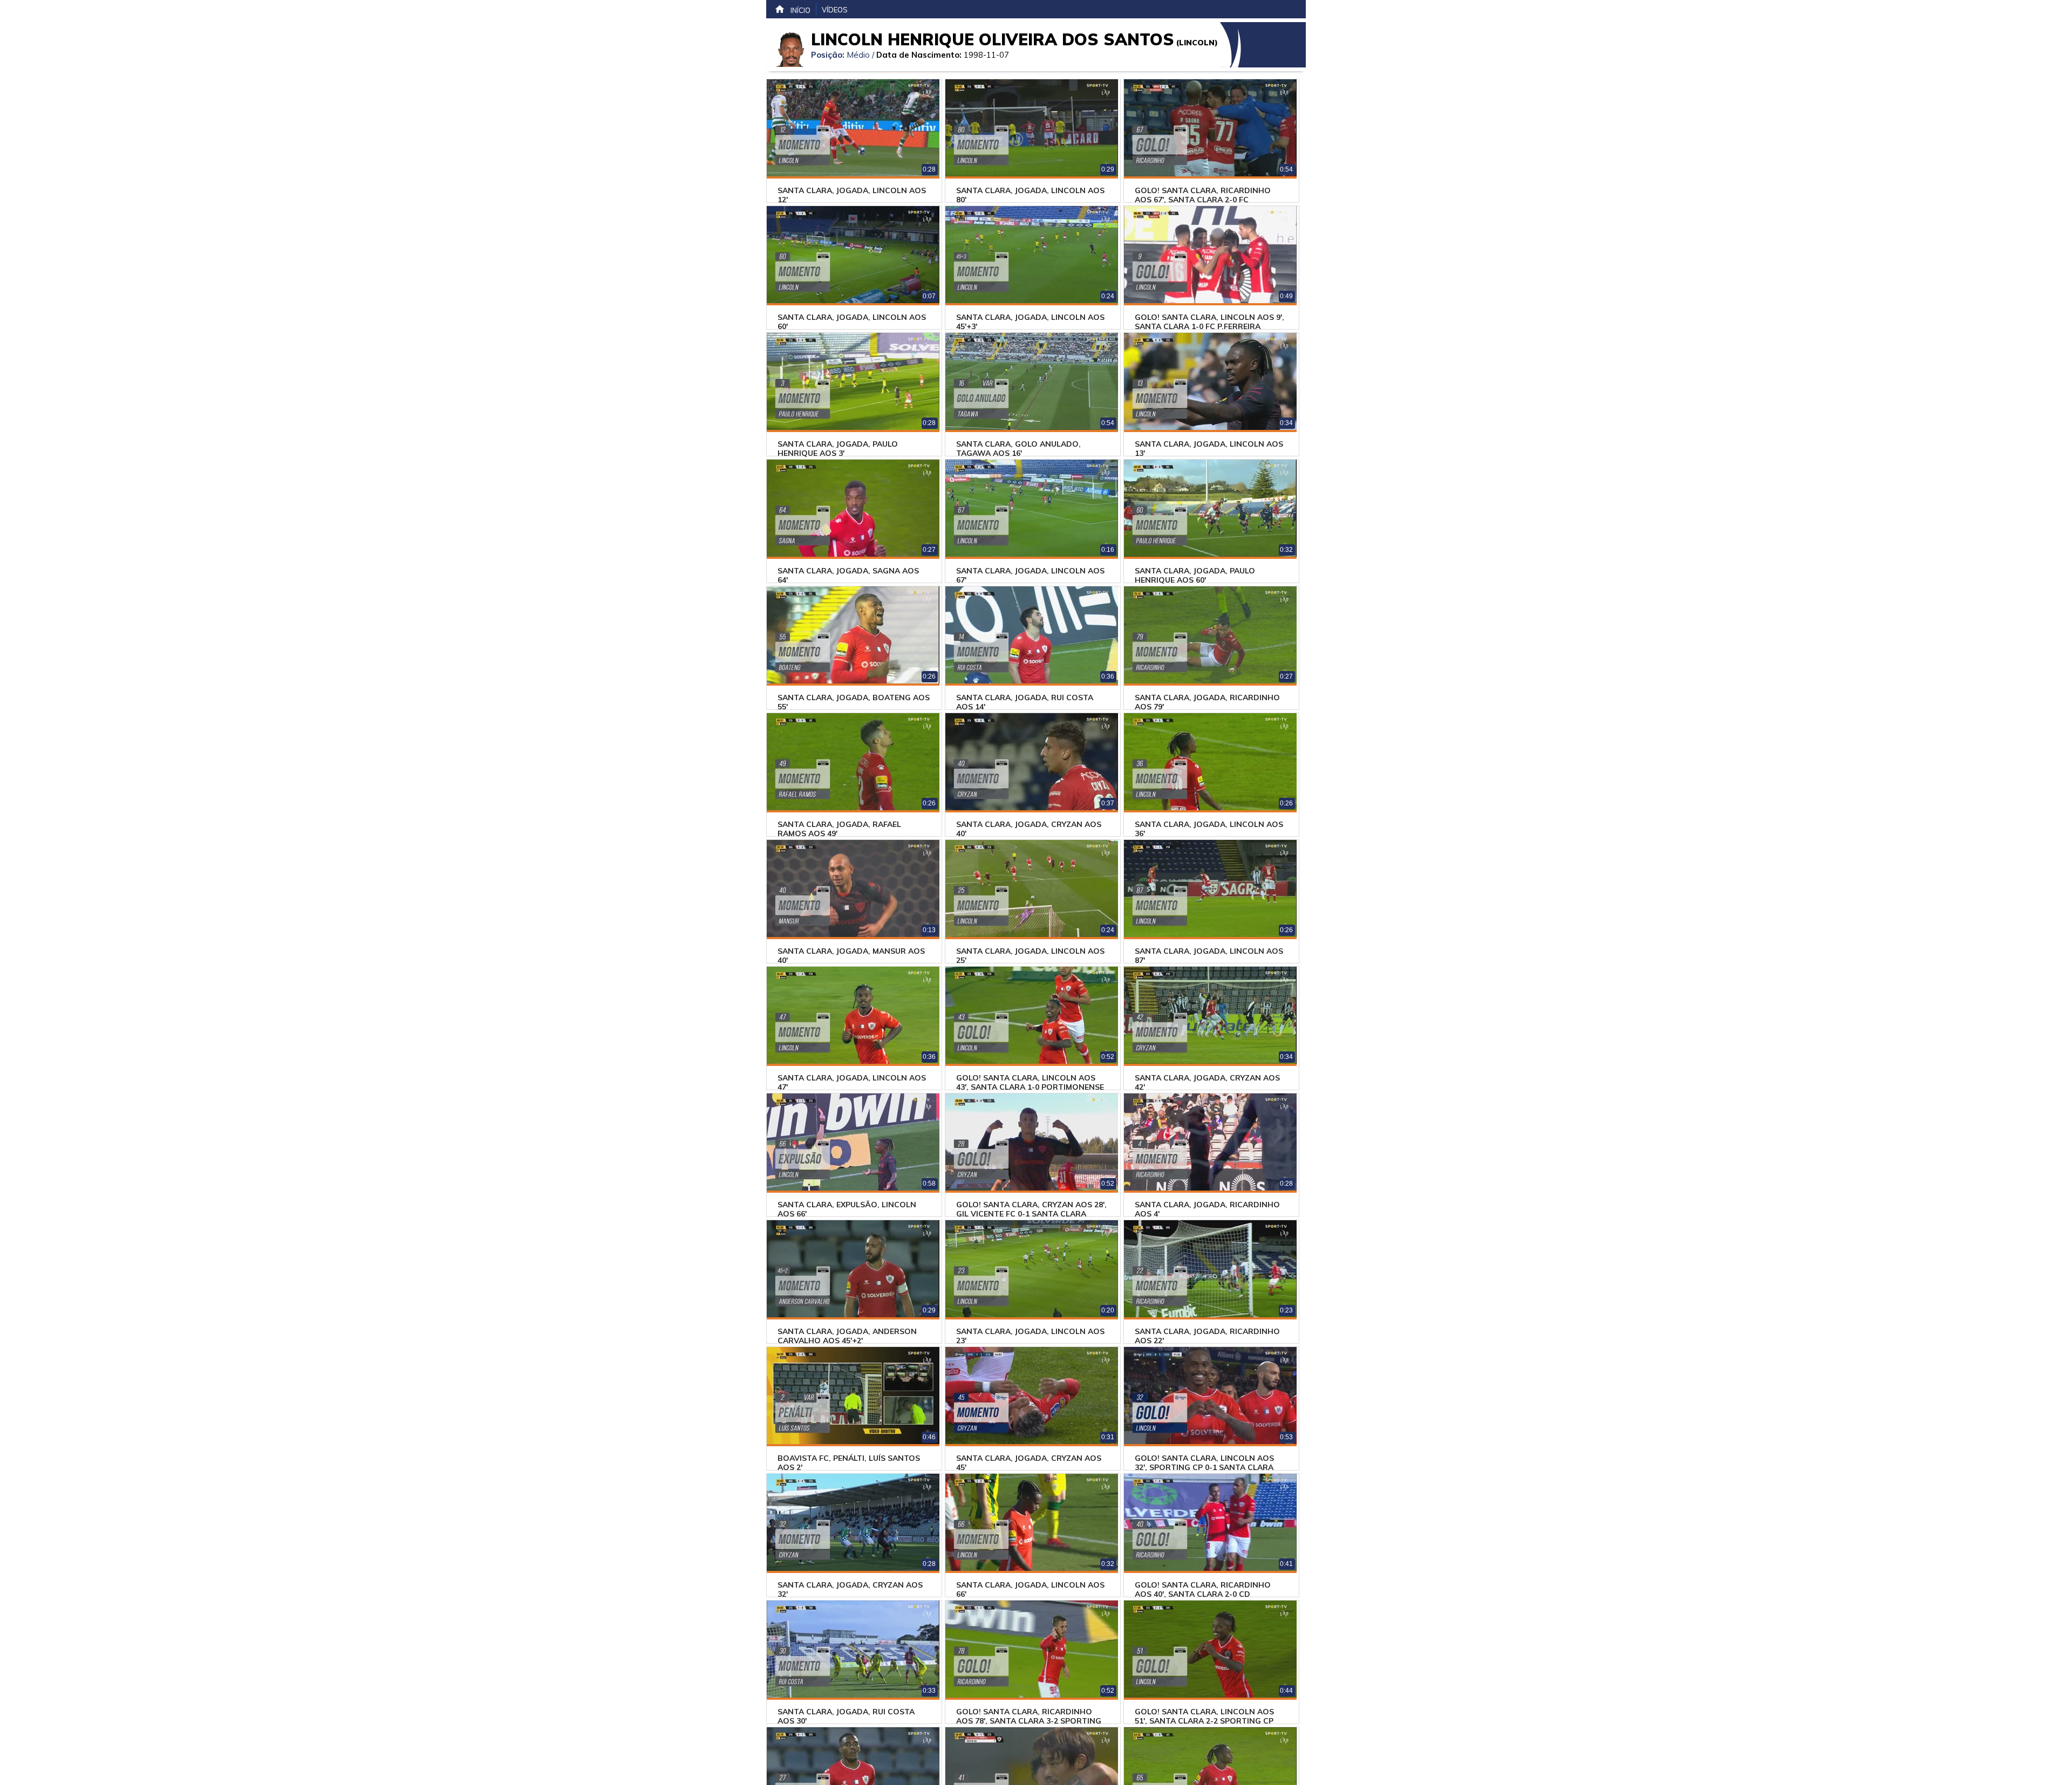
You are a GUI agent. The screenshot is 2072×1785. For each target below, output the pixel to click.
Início (800, 10)
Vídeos (835, 10)
